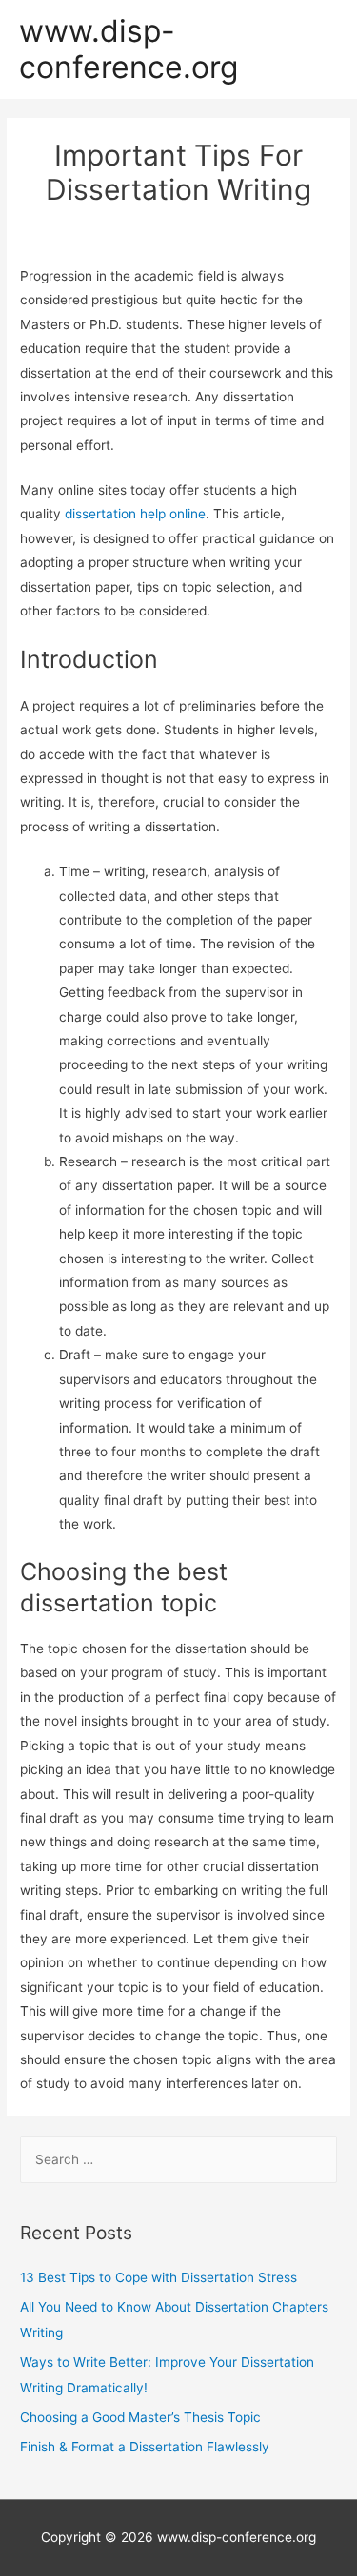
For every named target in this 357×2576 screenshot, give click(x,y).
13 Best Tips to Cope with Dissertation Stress (159, 2277)
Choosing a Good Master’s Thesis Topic (140, 2417)
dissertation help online (135, 514)
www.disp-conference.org (129, 49)
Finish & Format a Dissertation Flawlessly (145, 2447)
